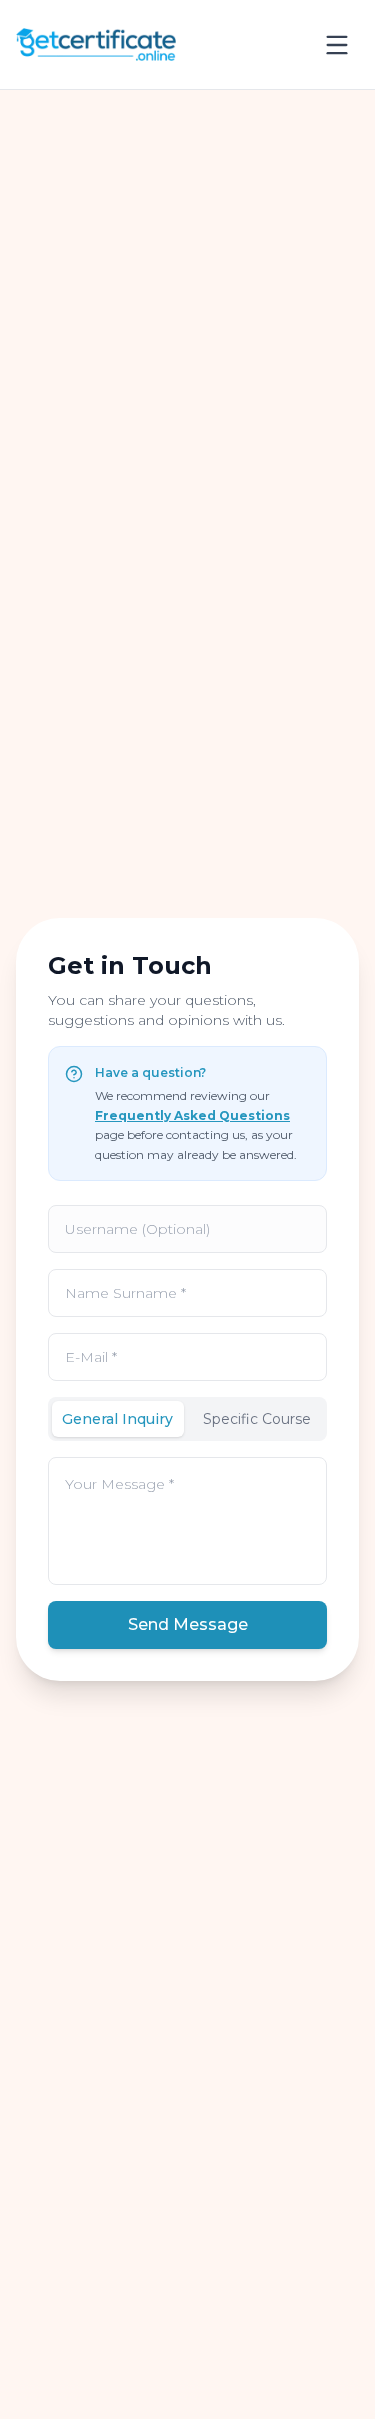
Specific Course (257, 1419)
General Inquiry (117, 1419)
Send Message (188, 1624)
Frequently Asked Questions (192, 1115)
